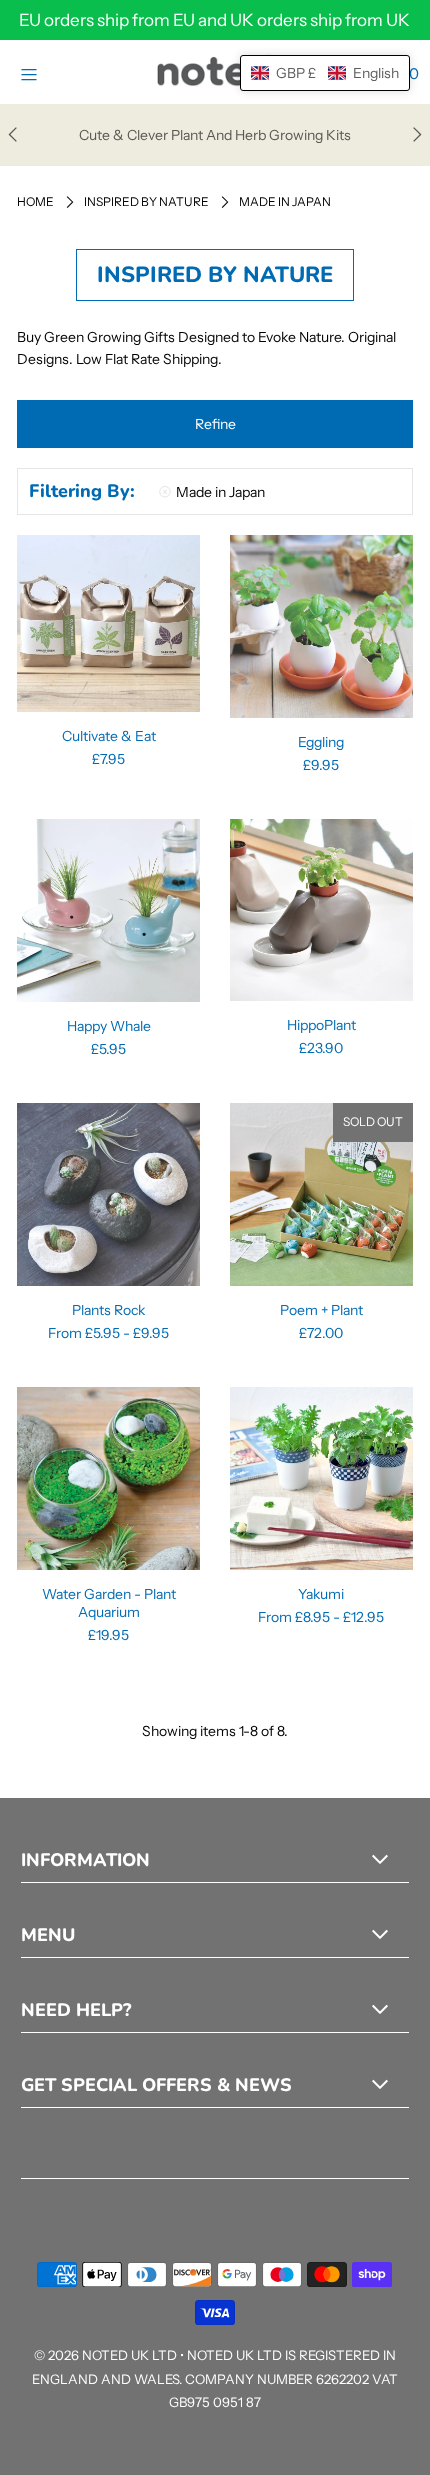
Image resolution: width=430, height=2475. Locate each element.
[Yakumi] (321, 1478)
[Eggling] (321, 626)
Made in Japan (220, 492)
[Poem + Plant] (321, 1194)
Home (35, 201)
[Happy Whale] (108, 910)
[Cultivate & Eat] (108, 623)
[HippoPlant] (321, 910)
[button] (215, 424)
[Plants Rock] (108, 1194)
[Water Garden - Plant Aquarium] (108, 1478)
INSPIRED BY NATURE (146, 201)
